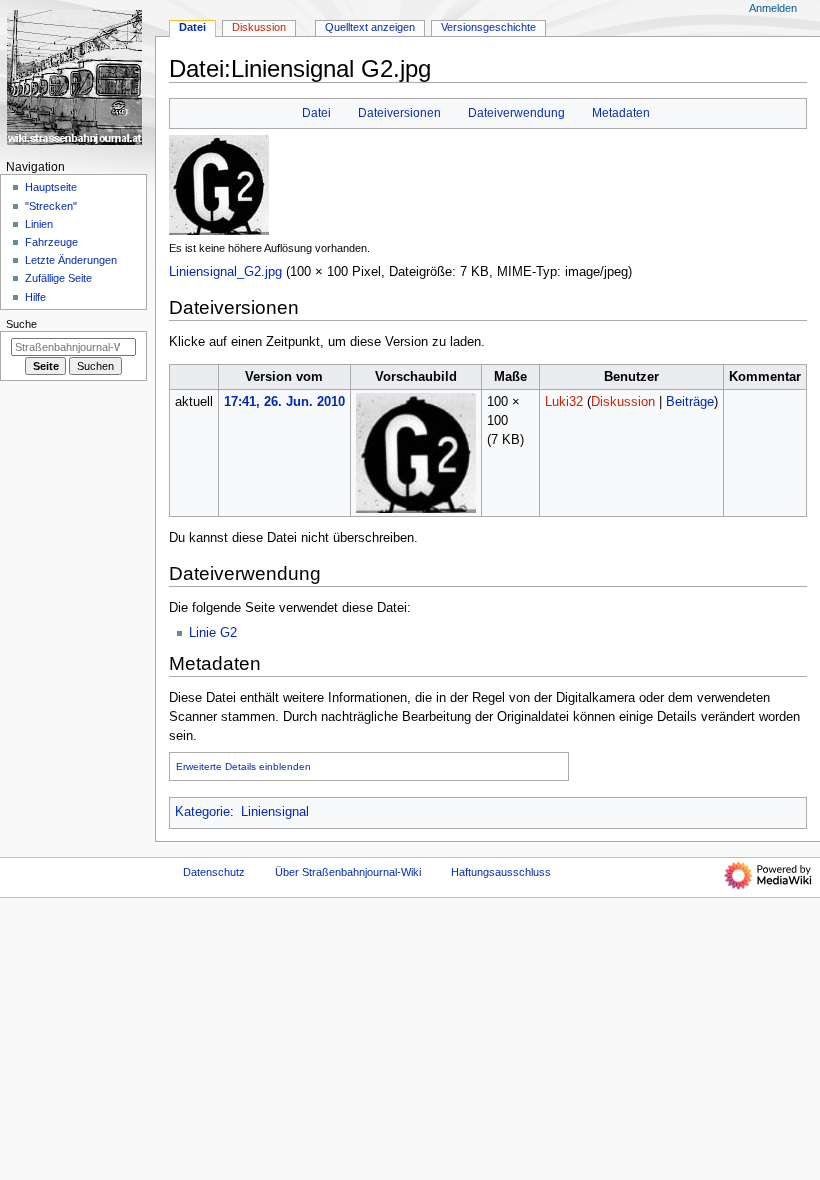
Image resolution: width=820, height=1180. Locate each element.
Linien (39, 224)
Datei (316, 113)
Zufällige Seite (58, 278)
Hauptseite (51, 187)
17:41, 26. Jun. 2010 (284, 402)
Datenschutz (214, 872)
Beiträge (690, 402)
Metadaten (621, 113)
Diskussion (623, 402)
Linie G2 (213, 633)
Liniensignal (275, 812)
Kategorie (202, 812)
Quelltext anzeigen (370, 27)
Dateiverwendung (516, 113)
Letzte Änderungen (71, 260)
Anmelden (773, 8)
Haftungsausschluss (501, 872)
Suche (21, 324)
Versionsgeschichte (488, 27)
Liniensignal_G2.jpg (225, 272)
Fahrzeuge (51, 242)
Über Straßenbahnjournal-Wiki (348, 872)
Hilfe (35, 297)
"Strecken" (51, 206)
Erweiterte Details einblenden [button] (243, 766)
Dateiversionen (399, 113)
